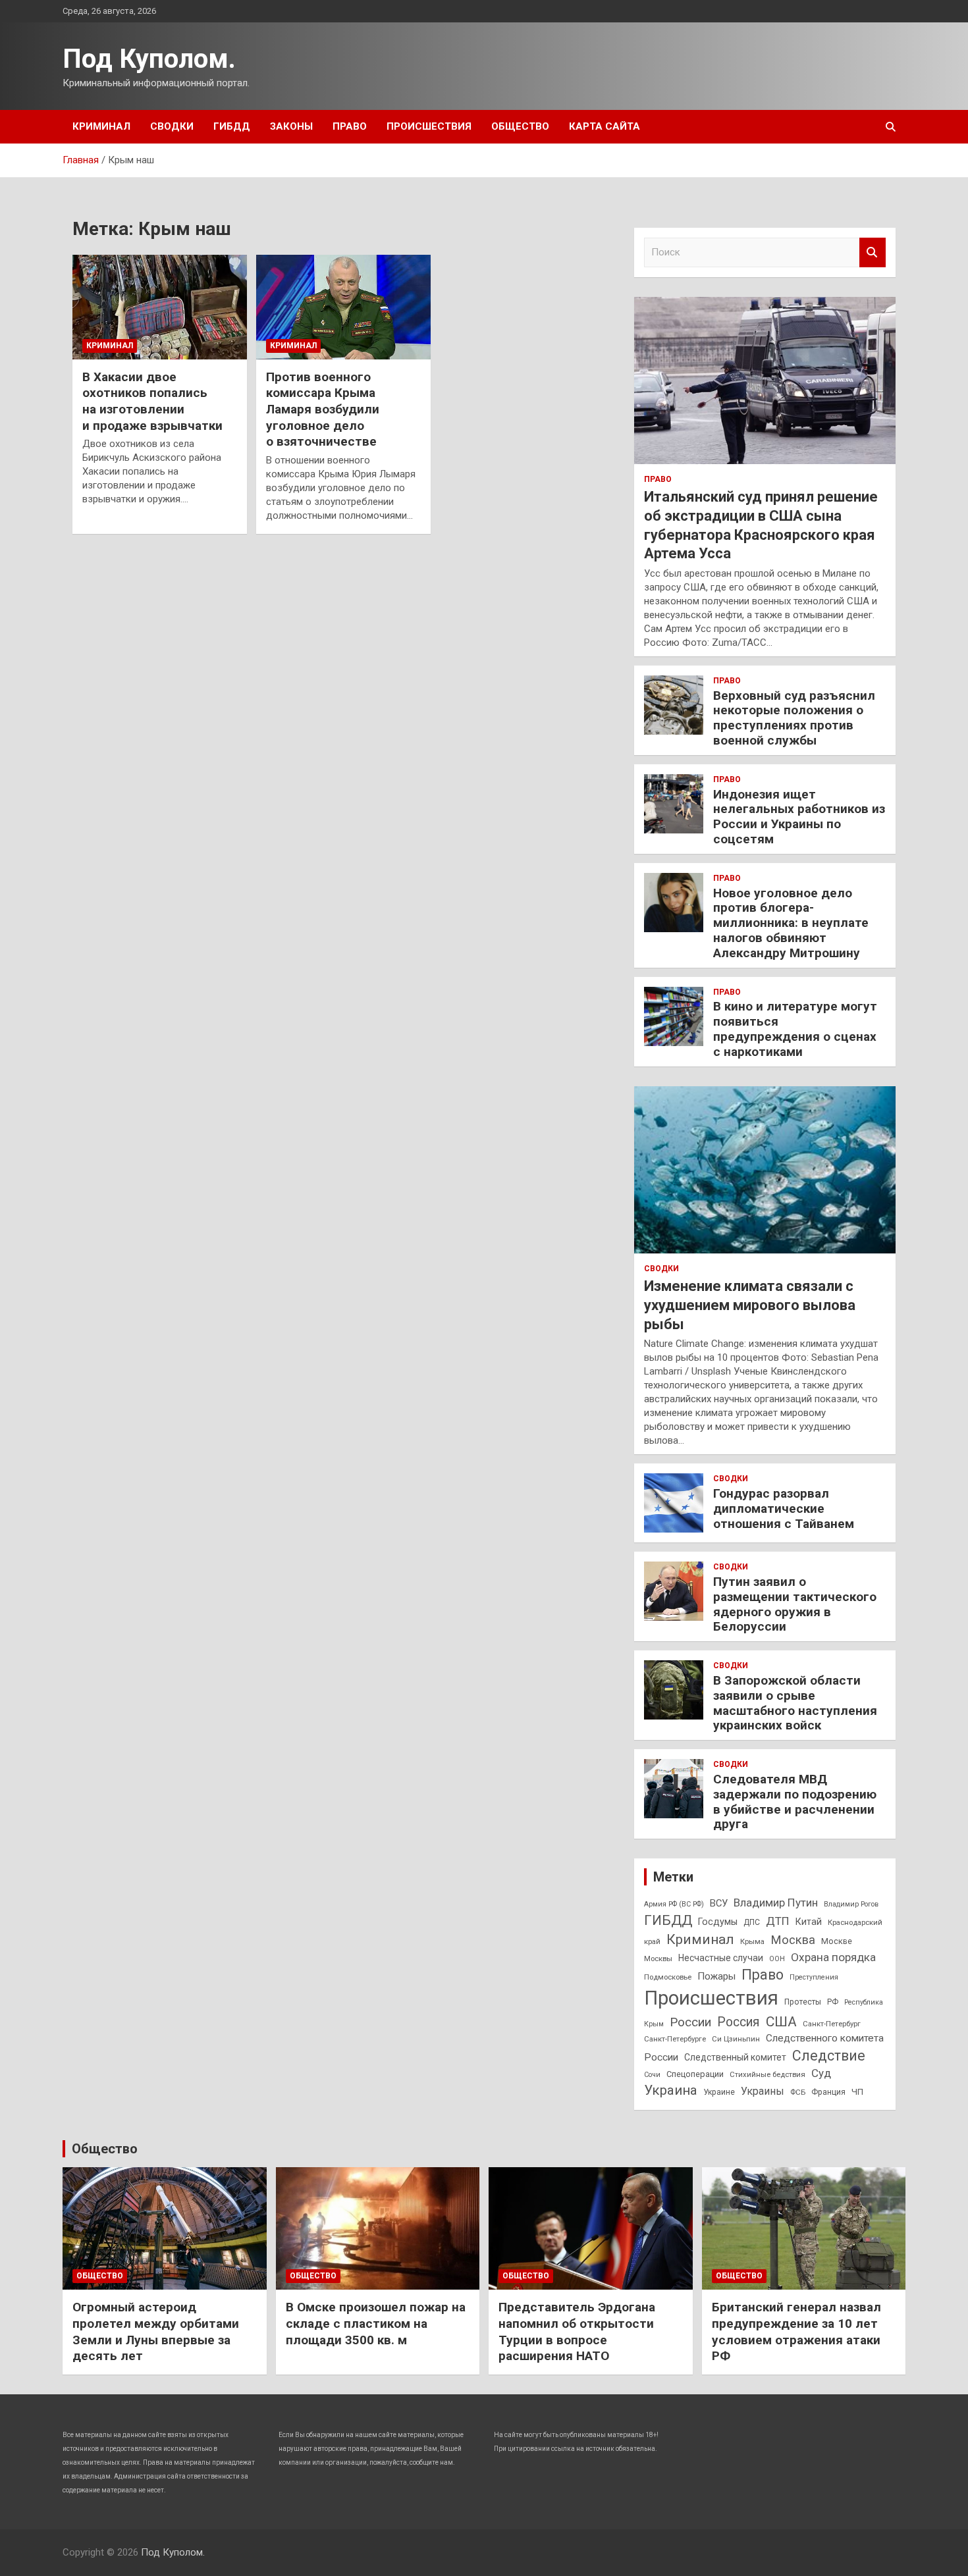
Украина (671, 2090)
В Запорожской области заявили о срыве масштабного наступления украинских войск (795, 1703)
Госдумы (718, 1922)
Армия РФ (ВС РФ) (674, 1904)
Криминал (101, 126)
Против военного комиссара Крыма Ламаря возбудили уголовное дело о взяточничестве (323, 409)
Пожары (716, 1976)
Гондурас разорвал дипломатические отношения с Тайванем (784, 1509)
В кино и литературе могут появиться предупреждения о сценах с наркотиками (795, 1029)
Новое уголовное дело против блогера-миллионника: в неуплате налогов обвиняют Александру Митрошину (791, 923)
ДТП (778, 1921)
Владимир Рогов (851, 1904)
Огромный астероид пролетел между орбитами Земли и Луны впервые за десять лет (156, 2331)
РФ (833, 2002)
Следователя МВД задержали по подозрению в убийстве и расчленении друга (795, 1801)
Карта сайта (605, 126)
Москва (793, 1940)
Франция (828, 2092)
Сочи (652, 2075)
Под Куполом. (149, 59)
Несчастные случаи (721, 1958)
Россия (739, 2022)
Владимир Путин (776, 1903)
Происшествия (429, 126)
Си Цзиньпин (736, 2039)
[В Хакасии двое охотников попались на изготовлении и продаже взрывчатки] (160, 307)
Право (350, 126)
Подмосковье (668, 1977)
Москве (837, 1941)
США (781, 2021)
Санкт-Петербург (832, 2024)
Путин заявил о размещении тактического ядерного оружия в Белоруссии (795, 1604)
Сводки (172, 126)
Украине (719, 2092)
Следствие (829, 2056)
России (690, 2022)
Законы (291, 126)
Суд (821, 2073)
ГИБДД (232, 126)
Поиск (873, 252)
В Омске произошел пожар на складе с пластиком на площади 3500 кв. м (376, 2323)
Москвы (658, 1958)
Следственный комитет (735, 2057)
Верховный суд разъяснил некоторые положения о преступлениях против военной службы (794, 718)
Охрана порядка (833, 1957)
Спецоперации (695, 2074)
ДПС (752, 1922)
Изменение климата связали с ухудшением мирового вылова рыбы (750, 1305)
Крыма (752, 1941)
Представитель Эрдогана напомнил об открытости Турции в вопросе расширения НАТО (577, 2331)
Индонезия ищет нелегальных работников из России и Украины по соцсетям (799, 817)
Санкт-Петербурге (675, 2039)
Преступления (814, 1977)
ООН (777, 1959)
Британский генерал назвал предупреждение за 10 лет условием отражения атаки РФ (796, 2331)
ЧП (857, 2092)
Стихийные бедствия (767, 2074)
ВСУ (719, 1903)
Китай (809, 1922)
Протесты (803, 2002)
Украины (763, 2091)
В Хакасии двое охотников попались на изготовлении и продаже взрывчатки (152, 401)
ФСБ (798, 2092)
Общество (520, 126)
